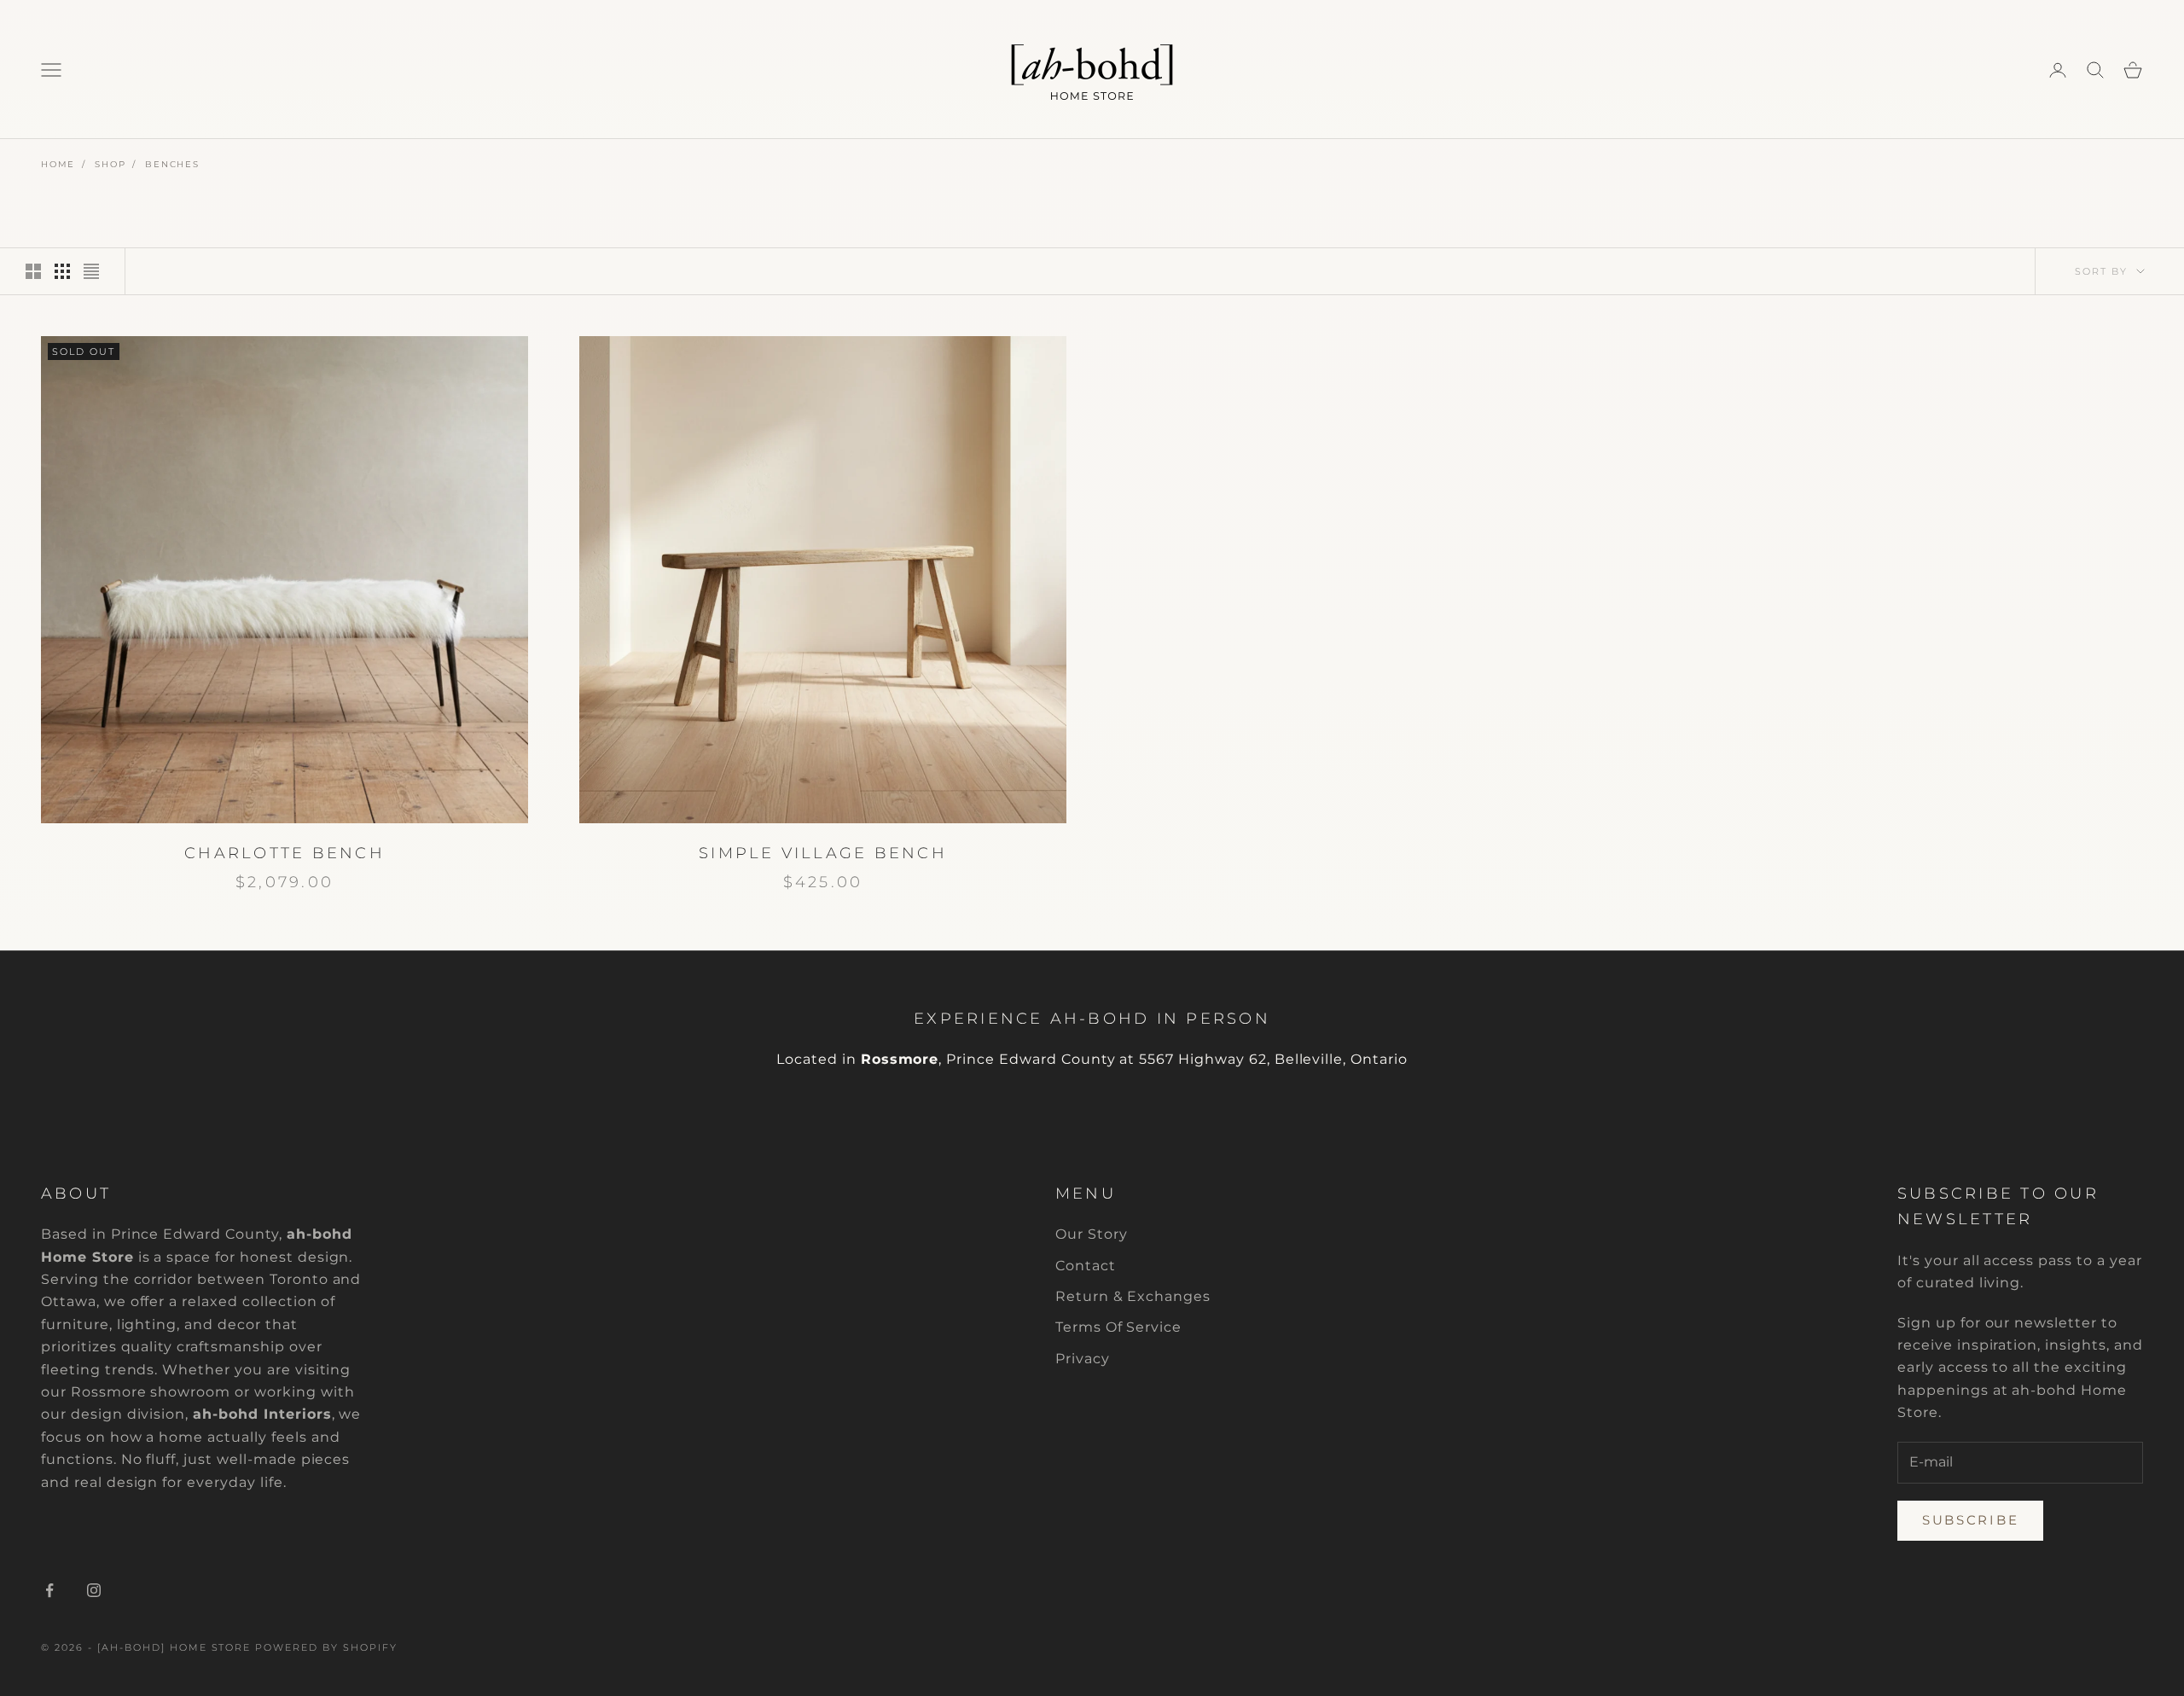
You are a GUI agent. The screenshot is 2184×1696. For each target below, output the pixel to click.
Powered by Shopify (326, 1647)
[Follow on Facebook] (49, 1590)
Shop (110, 164)
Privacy (1083, 1359)
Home (58, 164)
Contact (1086, 1266)
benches (172, 164)
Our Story (1092, 1234)
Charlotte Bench (285, 853)
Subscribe (1970, 1520)
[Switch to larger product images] (33, 271)
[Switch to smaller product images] (62, 271)
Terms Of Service (1118, 1327)
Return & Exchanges (1133, 1296)
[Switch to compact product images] (91, 271)
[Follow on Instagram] (94, 1590)
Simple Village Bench (823, 853)
